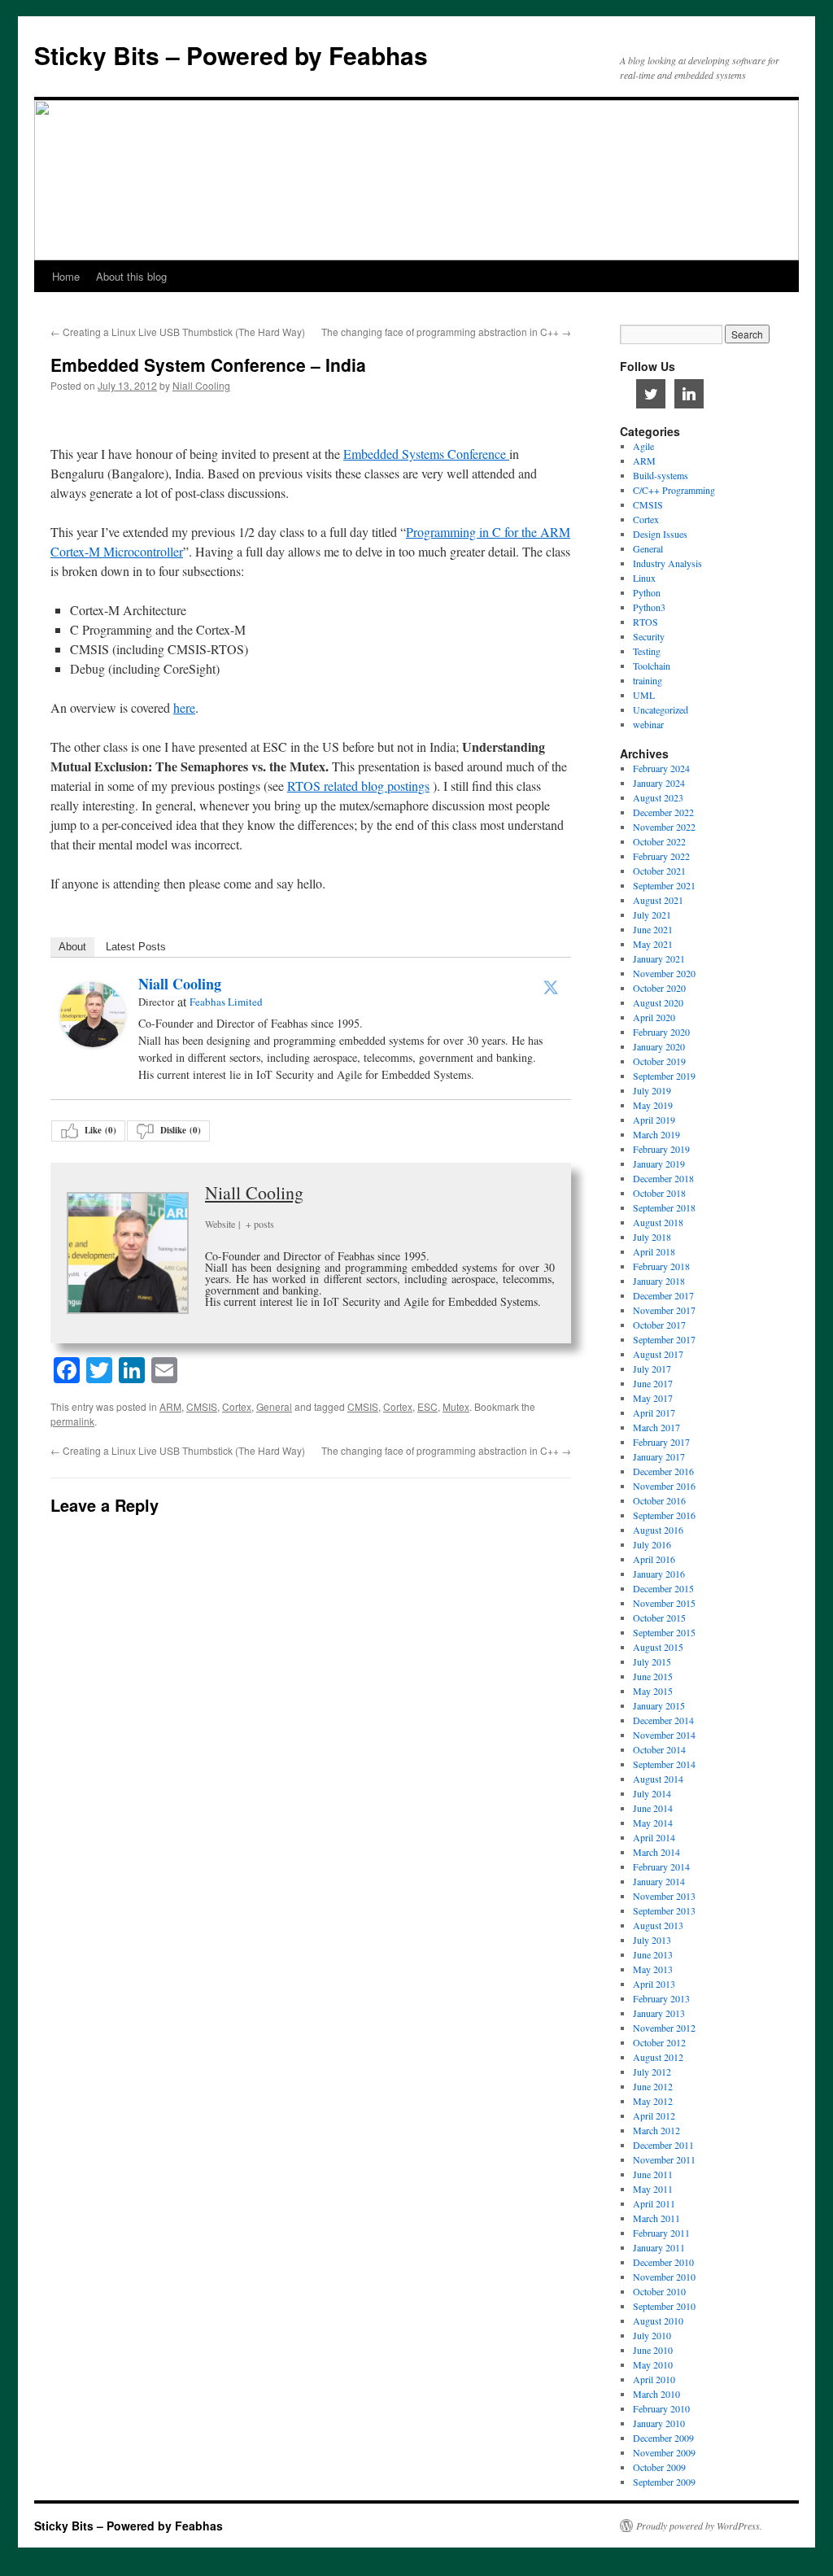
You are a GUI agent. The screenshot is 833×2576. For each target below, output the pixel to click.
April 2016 (654, 1559)
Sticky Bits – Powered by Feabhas (231, 55)
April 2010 (654, 2379)
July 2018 (652, 1237)
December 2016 (663, 1471)
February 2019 (661, 1149)
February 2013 (661, 1998)
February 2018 (661, 1266)
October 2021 (659, 871)
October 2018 (659, 1193)
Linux (644, 578)
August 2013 (658, 1925)
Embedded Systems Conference (426, 454)
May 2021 (653, 944)
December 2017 (663, 1295)
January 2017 (659, 1456)
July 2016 (652, 1544)
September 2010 (664, 2306)
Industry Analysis (667, 563)
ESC (427, 1406)
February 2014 (661, 1867)
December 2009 (663, 2438)
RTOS (645, 622)
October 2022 (659, 841)
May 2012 (653, 2101)
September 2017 (664, 1339)
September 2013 (664, 1910)
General (274, 1406)
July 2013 (652, 1940)
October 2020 (659, 988)
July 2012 (652, 2072)
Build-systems (661, 475)
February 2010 (661, 2408)
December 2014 (663, 1720)
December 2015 (663, 1588)
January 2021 (659, 958)
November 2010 (664, 2277)
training (648, 680)
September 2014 (664, 1764)
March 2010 (656, 2394)
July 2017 (652, 1369)
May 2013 (653, 1969)
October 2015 (659, 1618)
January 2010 (659, 2423)
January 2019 (659, 1164)
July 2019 (652, 1090)
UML (644, 695)
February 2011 (661, 2233)
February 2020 (661, 1032)
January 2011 (659, 2247)
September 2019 (664, 1076)
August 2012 (658, 2057)
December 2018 (663, 1178)
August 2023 (658, 797)
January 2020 (659, 1046)
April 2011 (654, 2203)
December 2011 (663, 2145)
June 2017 (653, 1383)
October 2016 (659, 1500)
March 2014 (656, 1852)
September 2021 (664, 885)
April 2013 (654, 1984)
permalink (72, 1421)
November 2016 (664, 1486)
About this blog (131, 276)
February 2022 (661, 856)
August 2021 (658, 900)
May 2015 (653, 1691)
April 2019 (654, 1120)
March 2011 (656, 2218)
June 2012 (653, 2086)
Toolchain (652, 666)
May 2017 (653, 1398)
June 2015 (653, 1676)
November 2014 (664, 1735)
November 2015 (664, 1603)
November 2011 (664, 2159)
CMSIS (202, 1406)
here (184, 707)
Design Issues (660, 534)
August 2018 (658, 1222)
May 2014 (653, 1823)
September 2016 (664, 1515)
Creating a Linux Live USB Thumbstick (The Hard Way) (178, 332)
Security (649, 636)
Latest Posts (136, 947)
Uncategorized (661, 709)
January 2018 (659, 1281)
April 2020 (654, 1017)
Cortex (237, 1406)
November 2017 (664, 1310)
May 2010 (653, 2364)
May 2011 (653, 2189)
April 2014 (654, 1837)
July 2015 (652, 1661)
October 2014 (659, 1749)
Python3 (649, 607)
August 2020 (658, 1002)
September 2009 (664, 2482)
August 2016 (658, 1530)
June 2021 (653, 929)
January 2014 (659, 1881)
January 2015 (659, 1705)
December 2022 (663, 812)
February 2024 (661, 768)
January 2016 (659, 1574)
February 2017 (661, 1442)
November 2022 (664, 827)
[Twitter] (551, 987)
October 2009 (659, 2467)
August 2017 (658, 1354)
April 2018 (654, 1251)
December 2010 (663, 2262)
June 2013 (653, 1954)
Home (66, 276)
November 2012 (664, 2028)
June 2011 (653, 2174)
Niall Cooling (201, 385)
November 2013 (664, 1896)
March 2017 (656, 1427)
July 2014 (652, 1793)
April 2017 (654, 1412)
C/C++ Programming (674, 490)
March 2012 (656, 2130)
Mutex (456, 1406)
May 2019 (653, 1105)
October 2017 (659, 1325)
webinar (648, 724)
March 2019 (656, 1134)
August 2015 (658, 1647)
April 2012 (654, 2115)
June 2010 (653, 2350)
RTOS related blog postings (358, 786)
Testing (647, 651)
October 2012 (659, 2042)
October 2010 (659, 2291)
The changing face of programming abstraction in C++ (446, 332)
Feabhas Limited (226, 1002)
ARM (170, 1406)
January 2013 (659, 2013)
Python (647, 592)
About (72, 947)
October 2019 (659, 1061)
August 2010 (658, 2321)
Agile (643, 446)
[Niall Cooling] (93, 1042)
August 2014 (658, 1779)
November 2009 (664, 2452)
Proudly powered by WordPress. (699, 2526)
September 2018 (664, 1207)
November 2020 (664, 973)
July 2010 (652, 2335)
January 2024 (659, 783)
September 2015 (664, 1632)
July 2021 (652, 915)
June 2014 (653, 1808)
